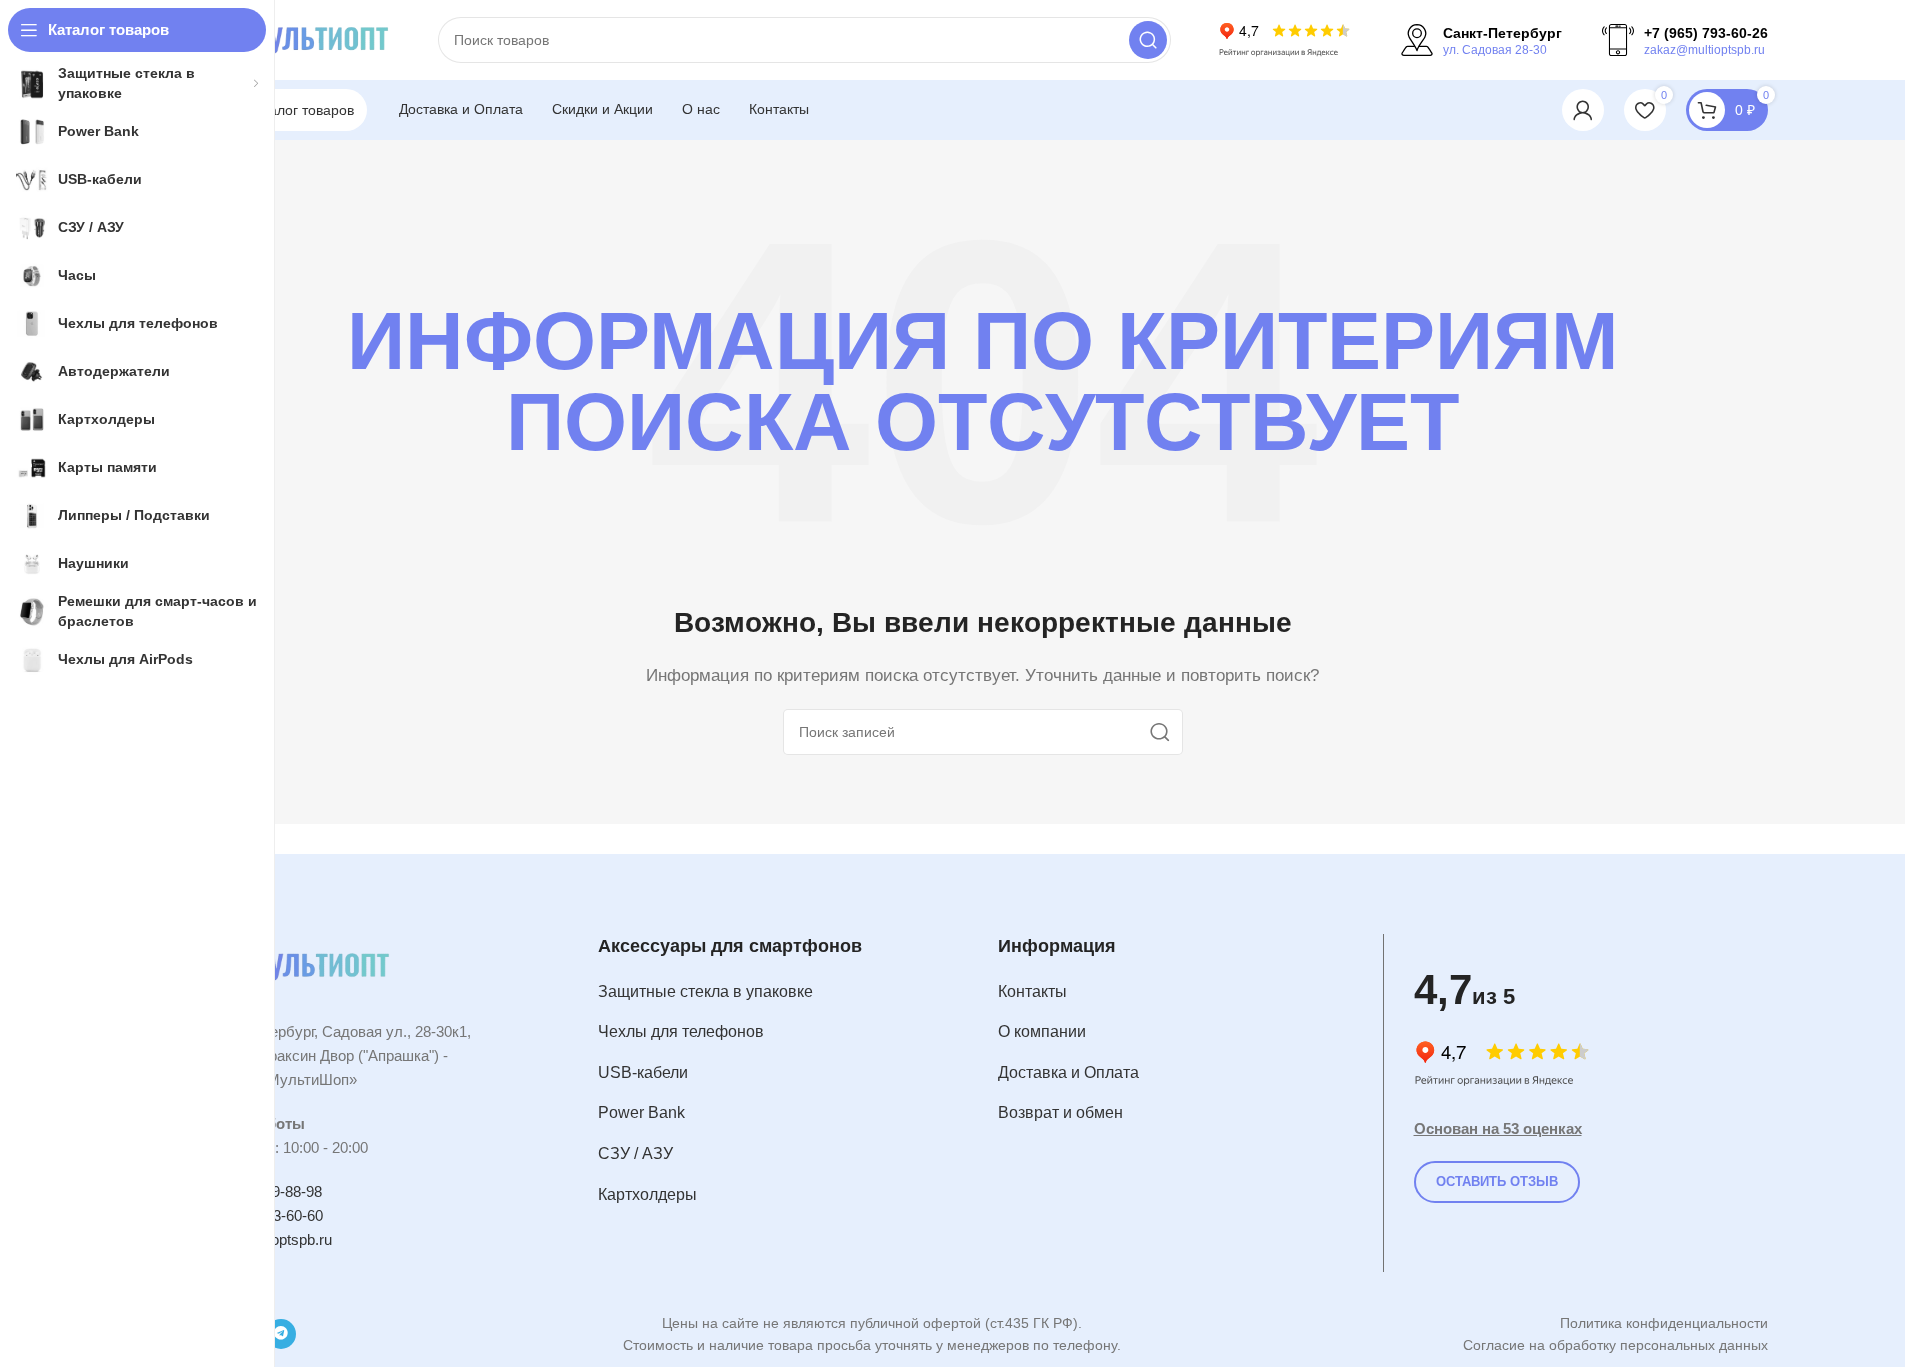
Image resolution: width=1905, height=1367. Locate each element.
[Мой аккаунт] (1583, 110)
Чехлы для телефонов (681, 1031)
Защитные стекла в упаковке (705, 991)
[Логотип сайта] (298, 38)
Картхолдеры (647, 1194)
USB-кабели (643, 1072)
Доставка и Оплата (1068, 1072)
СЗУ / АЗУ (635, 1153)
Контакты (1032, 991)
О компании (1042, 1031)
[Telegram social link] (281, 1334)
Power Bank (641, 1112)
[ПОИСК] (1148, 40)
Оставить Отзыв (1497, 1181)
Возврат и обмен (1060, 1112)
